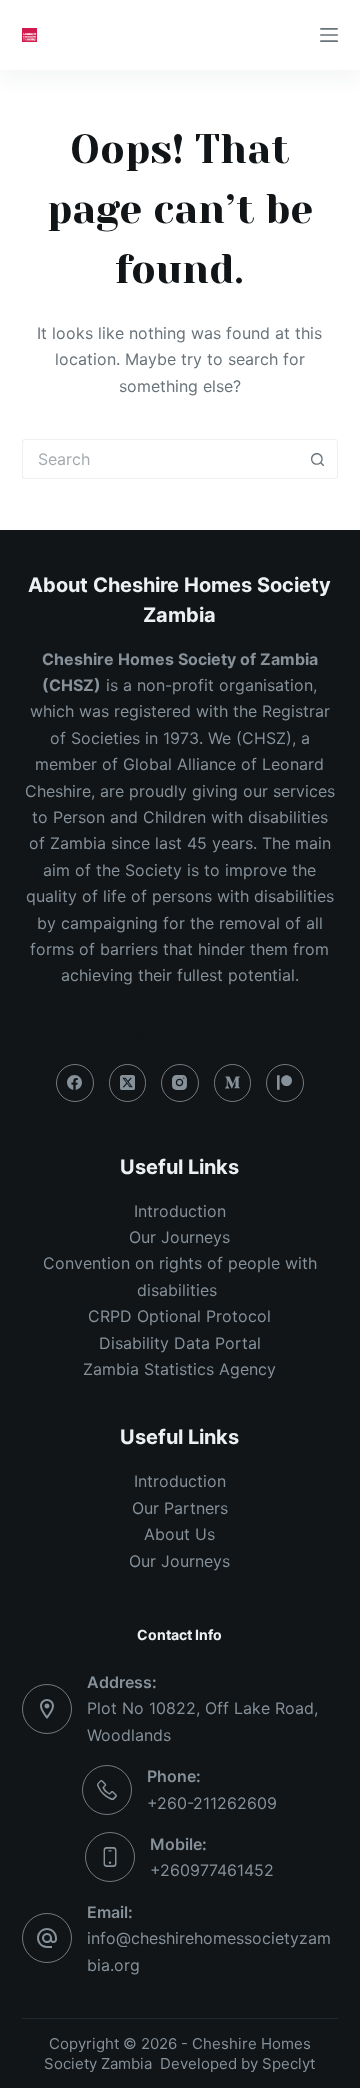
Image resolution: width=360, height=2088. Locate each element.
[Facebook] (75, 1083)
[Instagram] (180, 1083)
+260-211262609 (212, 1803)
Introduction (180, 1211)
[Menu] (329, 35)
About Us (179, 1534)
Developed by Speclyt (237, 2063)
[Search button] (318, 459)
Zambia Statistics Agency (179, 1369)
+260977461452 (212, 1870)
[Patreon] (285, 1083)
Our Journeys (179, 1237)
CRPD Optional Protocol (179, 1316)
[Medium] (233, 1083)
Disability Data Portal (180, 1343)
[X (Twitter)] (128, 1083)
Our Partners (180, 1508)
